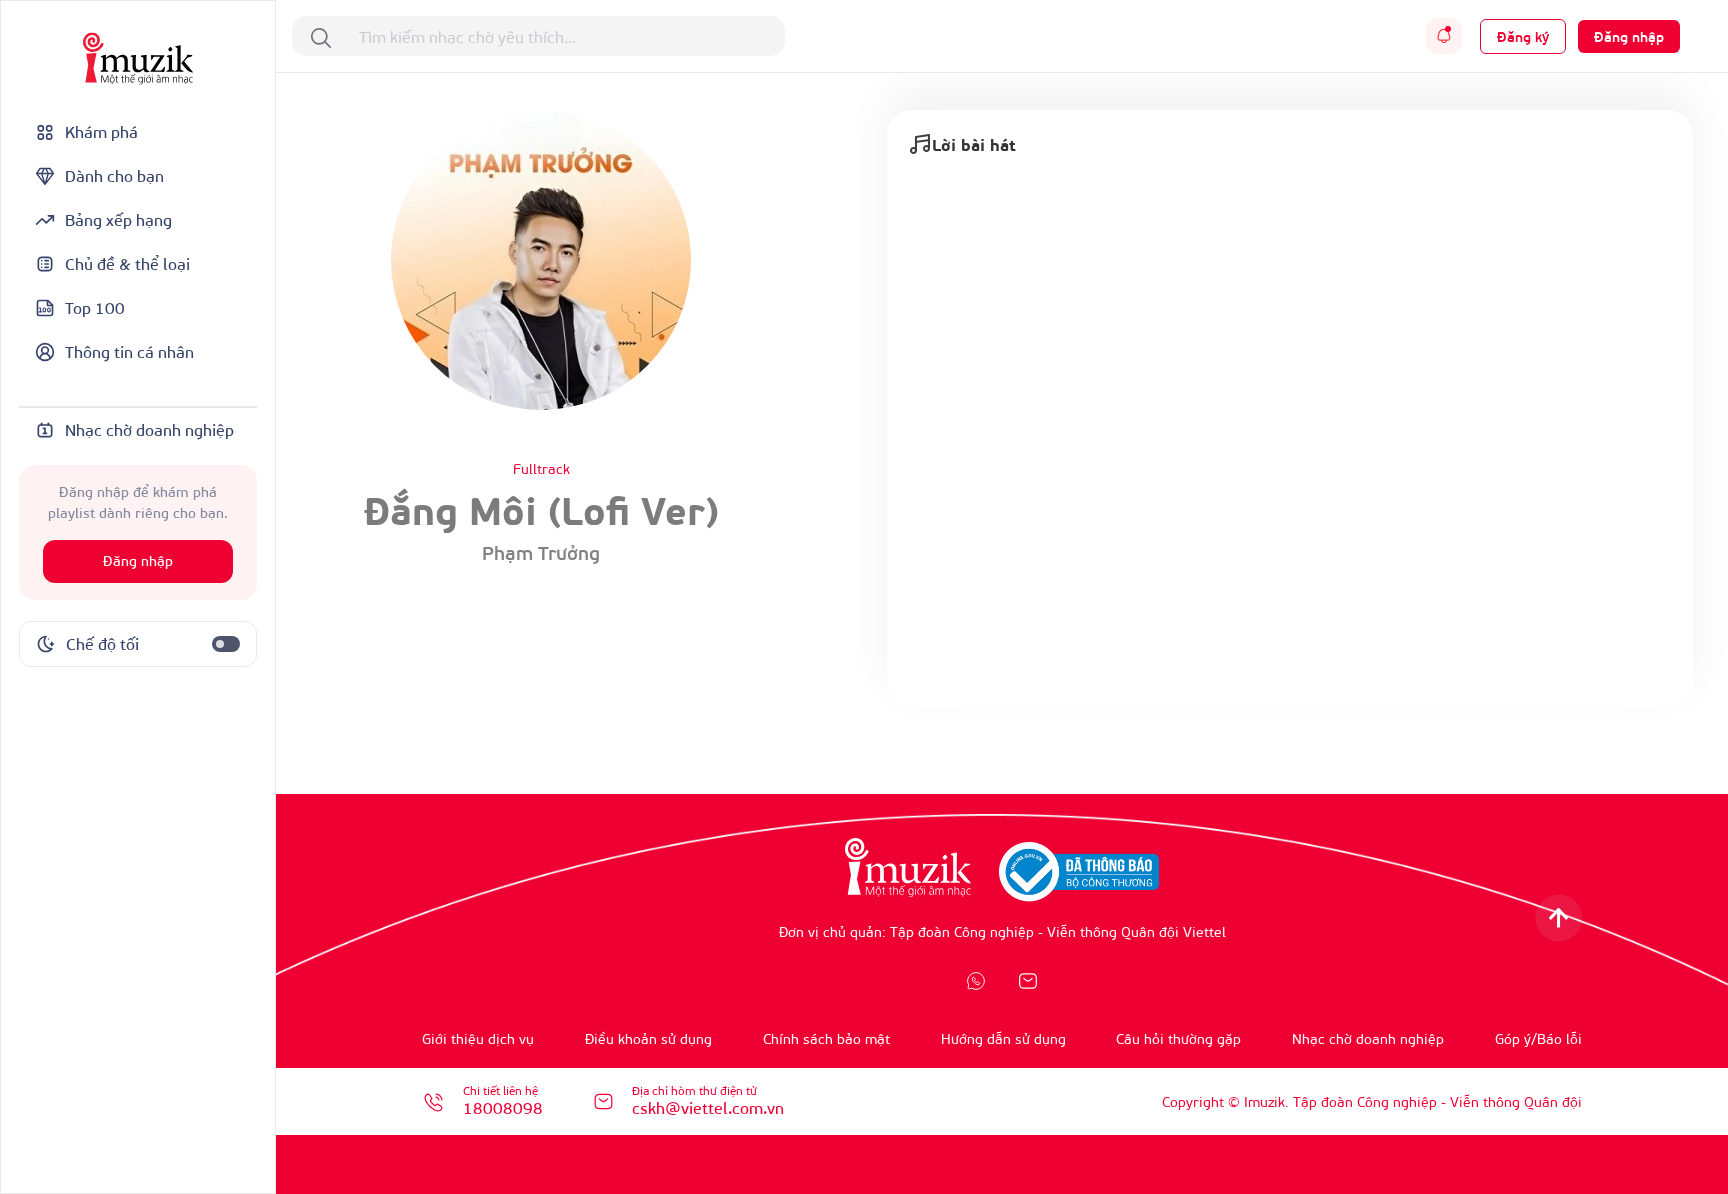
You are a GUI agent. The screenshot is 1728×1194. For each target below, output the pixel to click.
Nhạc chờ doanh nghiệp (1368, 1038)
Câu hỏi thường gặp (1178, 1038)
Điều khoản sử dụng (648, 1038)
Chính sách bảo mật (826, 1038)
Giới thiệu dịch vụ (478, 1038)
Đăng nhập (138, 561)
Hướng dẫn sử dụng (1003, 1038)
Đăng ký (1523, 36)
